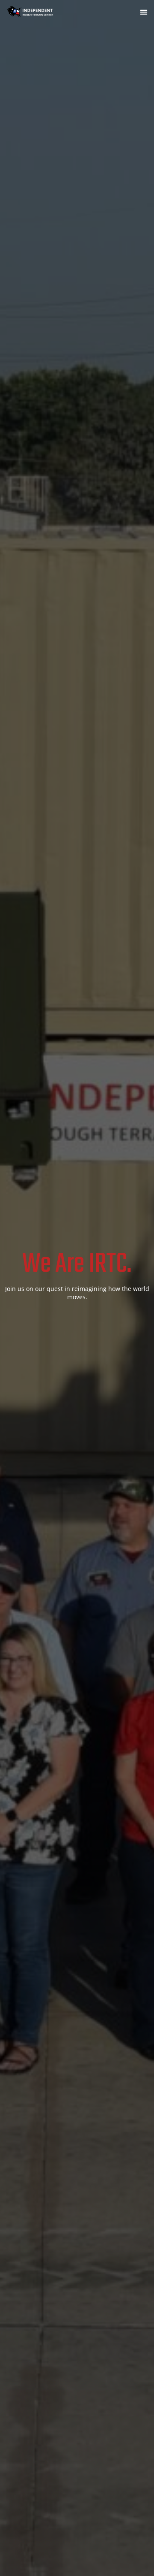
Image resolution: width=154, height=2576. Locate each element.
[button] (144, 12)
